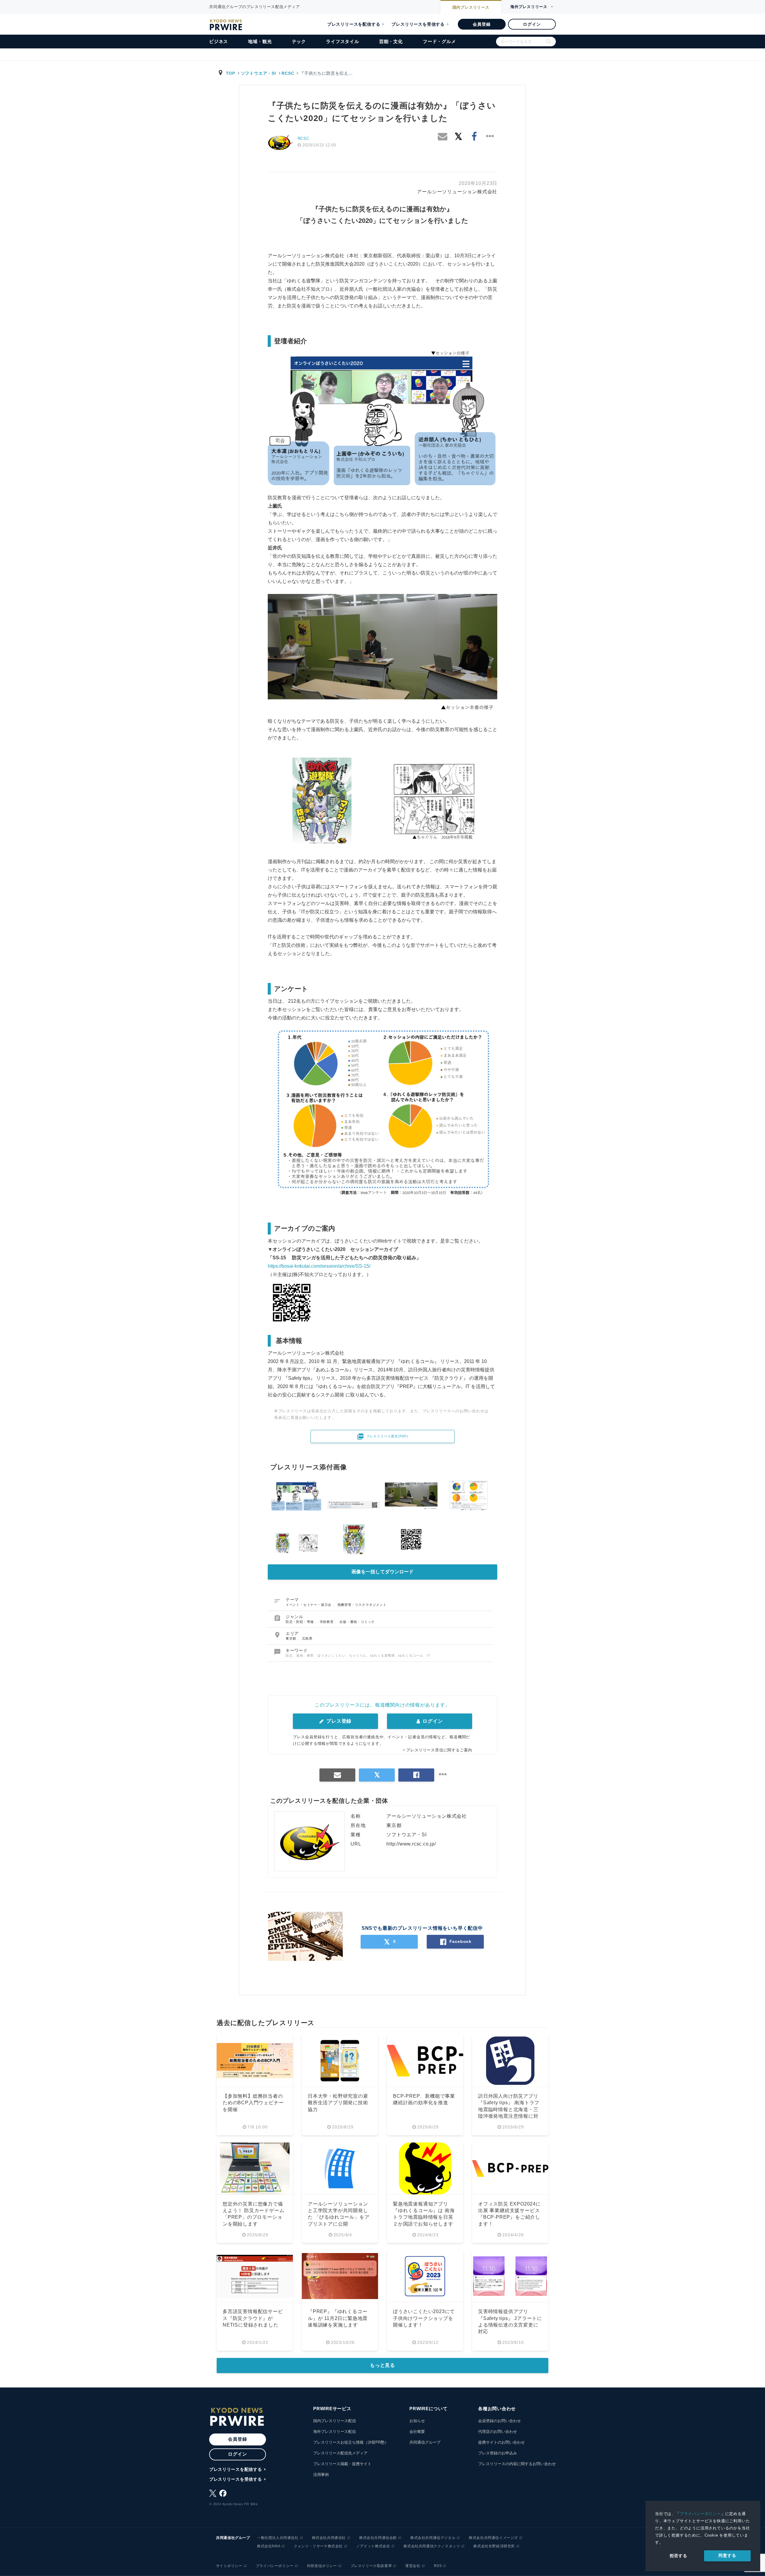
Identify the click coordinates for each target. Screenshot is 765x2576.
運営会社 (413, 2566)
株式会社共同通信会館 (378, 2538)
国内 (471, 7)
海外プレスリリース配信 (335, 2432)
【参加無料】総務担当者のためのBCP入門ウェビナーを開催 (253, 2103)
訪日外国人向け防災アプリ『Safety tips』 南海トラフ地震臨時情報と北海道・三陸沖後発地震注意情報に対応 (509, 2109)
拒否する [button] (678, 2556)
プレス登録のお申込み (498, 2453)
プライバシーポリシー (700, 2514)
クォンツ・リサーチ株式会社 (318, 2546)
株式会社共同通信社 (329, 2538)
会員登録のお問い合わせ (499, 2421)
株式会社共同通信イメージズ (493, 2538)
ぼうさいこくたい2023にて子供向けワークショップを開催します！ (424, 2318)
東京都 (292, 1638)
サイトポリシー (229, 2566)
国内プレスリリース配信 (335, 2421)
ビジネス (219, 41)
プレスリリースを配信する (354, 24)
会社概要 (417, 2432)
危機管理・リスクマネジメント (362, 1605)
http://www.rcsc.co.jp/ (411, 1844)
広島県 (307, 1638)
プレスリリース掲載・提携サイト (342, 2464)
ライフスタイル (343, 41)
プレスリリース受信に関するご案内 (439, 1750)
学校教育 (327, 1622)
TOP (231, 73)
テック (299, 41)
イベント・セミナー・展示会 (309, 1605)
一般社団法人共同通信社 (278, 2538)
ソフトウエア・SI (258, 73)
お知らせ (417, 2421)
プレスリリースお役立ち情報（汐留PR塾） (351, 2442)
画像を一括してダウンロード (382, 1572)
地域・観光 (260, 41)
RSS (438, 2566)
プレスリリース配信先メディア (340, 2453)
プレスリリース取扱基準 (371, 2566)
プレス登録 (338, 1721)
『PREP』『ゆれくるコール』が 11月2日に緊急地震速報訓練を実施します (338, 2318)
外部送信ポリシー (322, 2566)
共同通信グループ (425, 2442)
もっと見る (382, 2365)
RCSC (288, 73)
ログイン (532, 24)
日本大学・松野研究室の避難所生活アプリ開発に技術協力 (338, 2103)
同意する (727, 2555)
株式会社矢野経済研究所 (494, 2546)
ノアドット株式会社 (373, 2546)
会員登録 (482, 24)
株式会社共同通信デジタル (433, 2538)
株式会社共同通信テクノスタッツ (432, 2546)
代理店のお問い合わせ (498, 2432)
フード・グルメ (439, 41)
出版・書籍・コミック (357, 1622)
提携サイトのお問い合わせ (501, 2442)
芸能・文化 (391, 41)
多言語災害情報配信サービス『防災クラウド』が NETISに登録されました (253, 2318)
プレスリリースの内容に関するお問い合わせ (517, 2464)
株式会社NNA (269, 2546)
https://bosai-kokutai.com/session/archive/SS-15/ (319, 1266)
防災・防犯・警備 (300, 1622)
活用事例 (321, 2475)
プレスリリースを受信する (418, 24)
